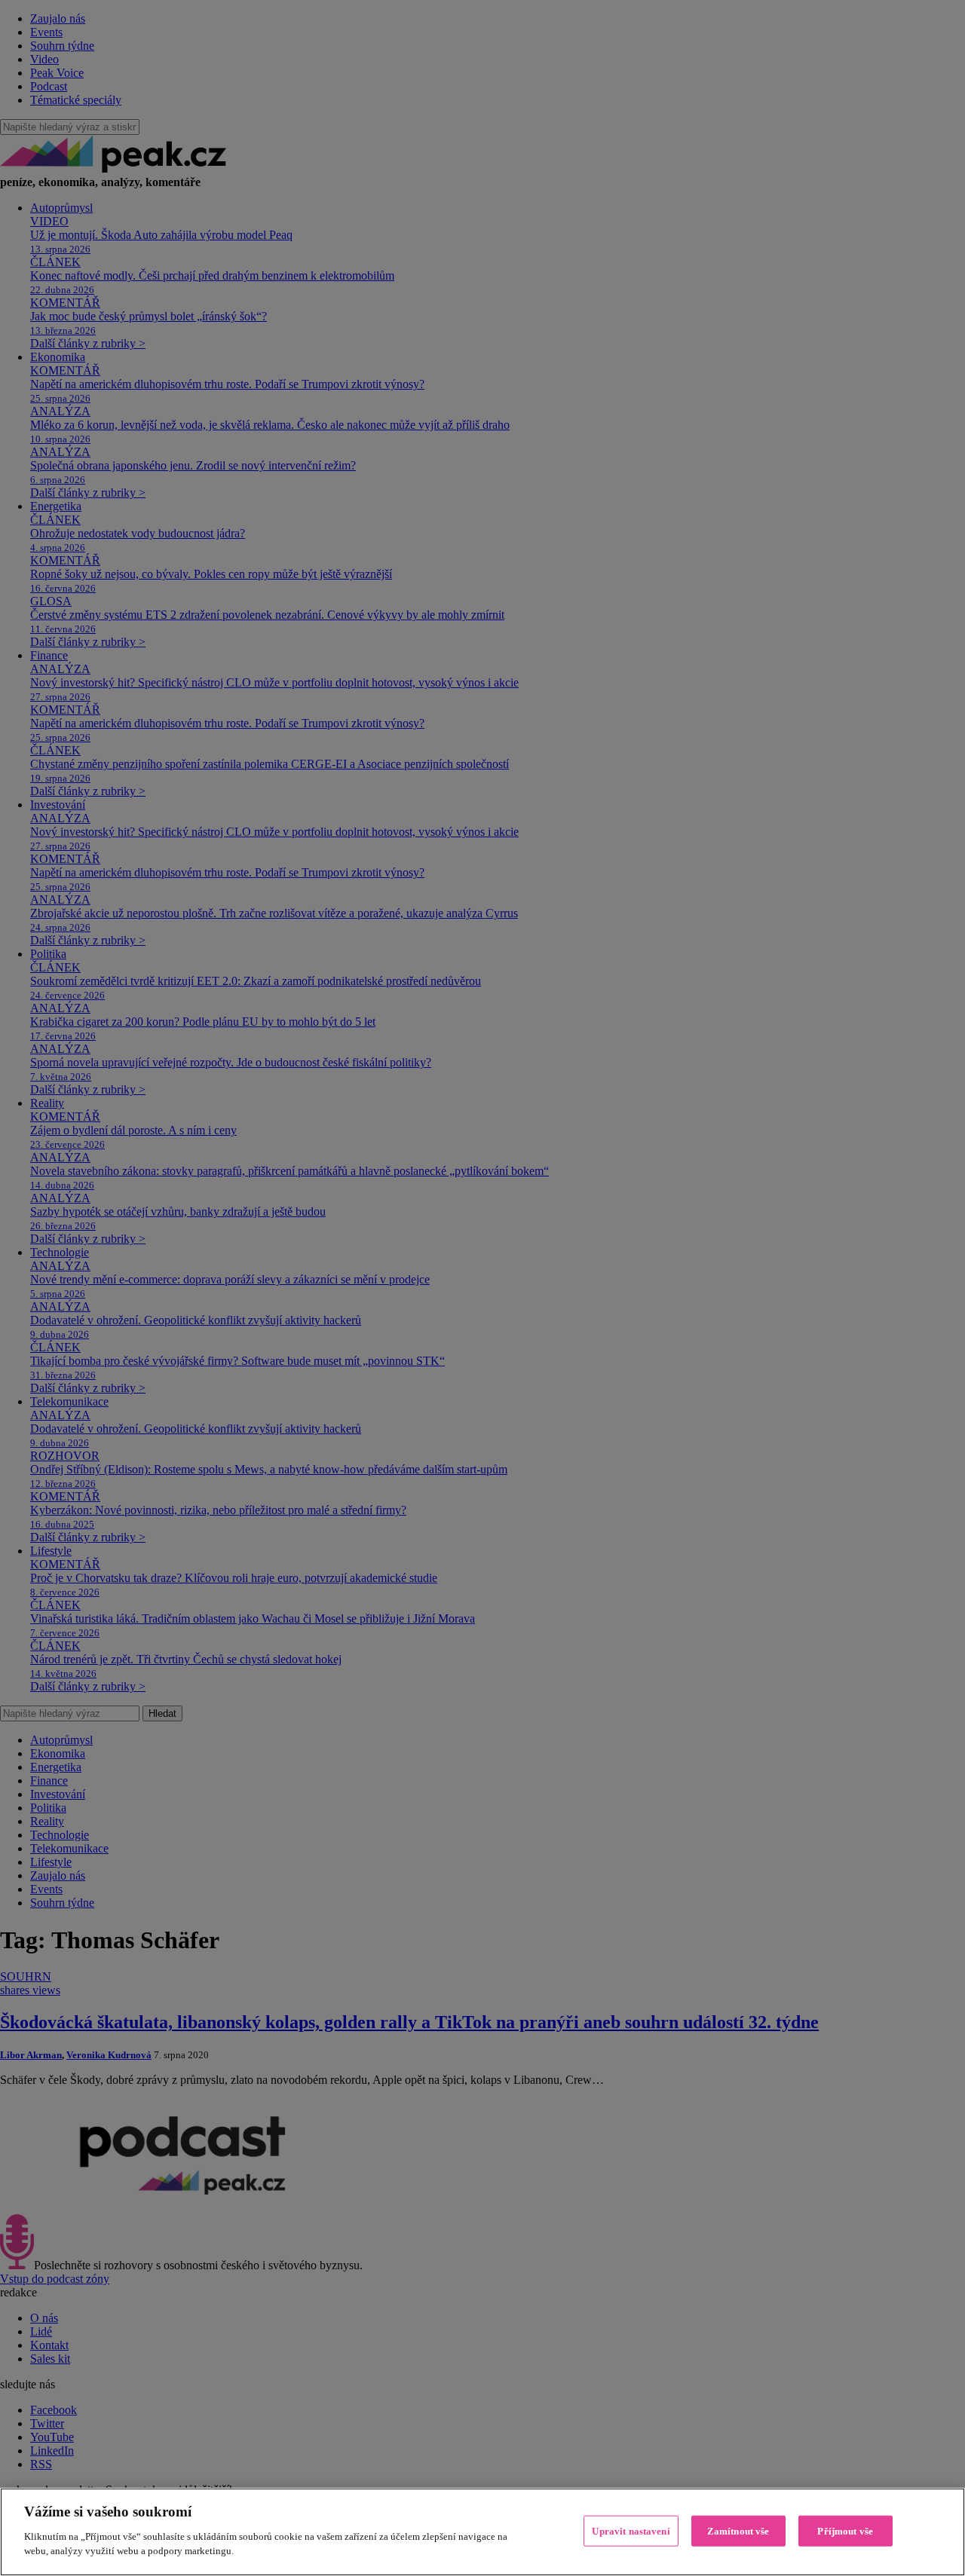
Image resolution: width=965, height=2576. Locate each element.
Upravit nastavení (631, 2530)
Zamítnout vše (738, 2530)
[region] (482, 2532)
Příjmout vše (845, 2530)
